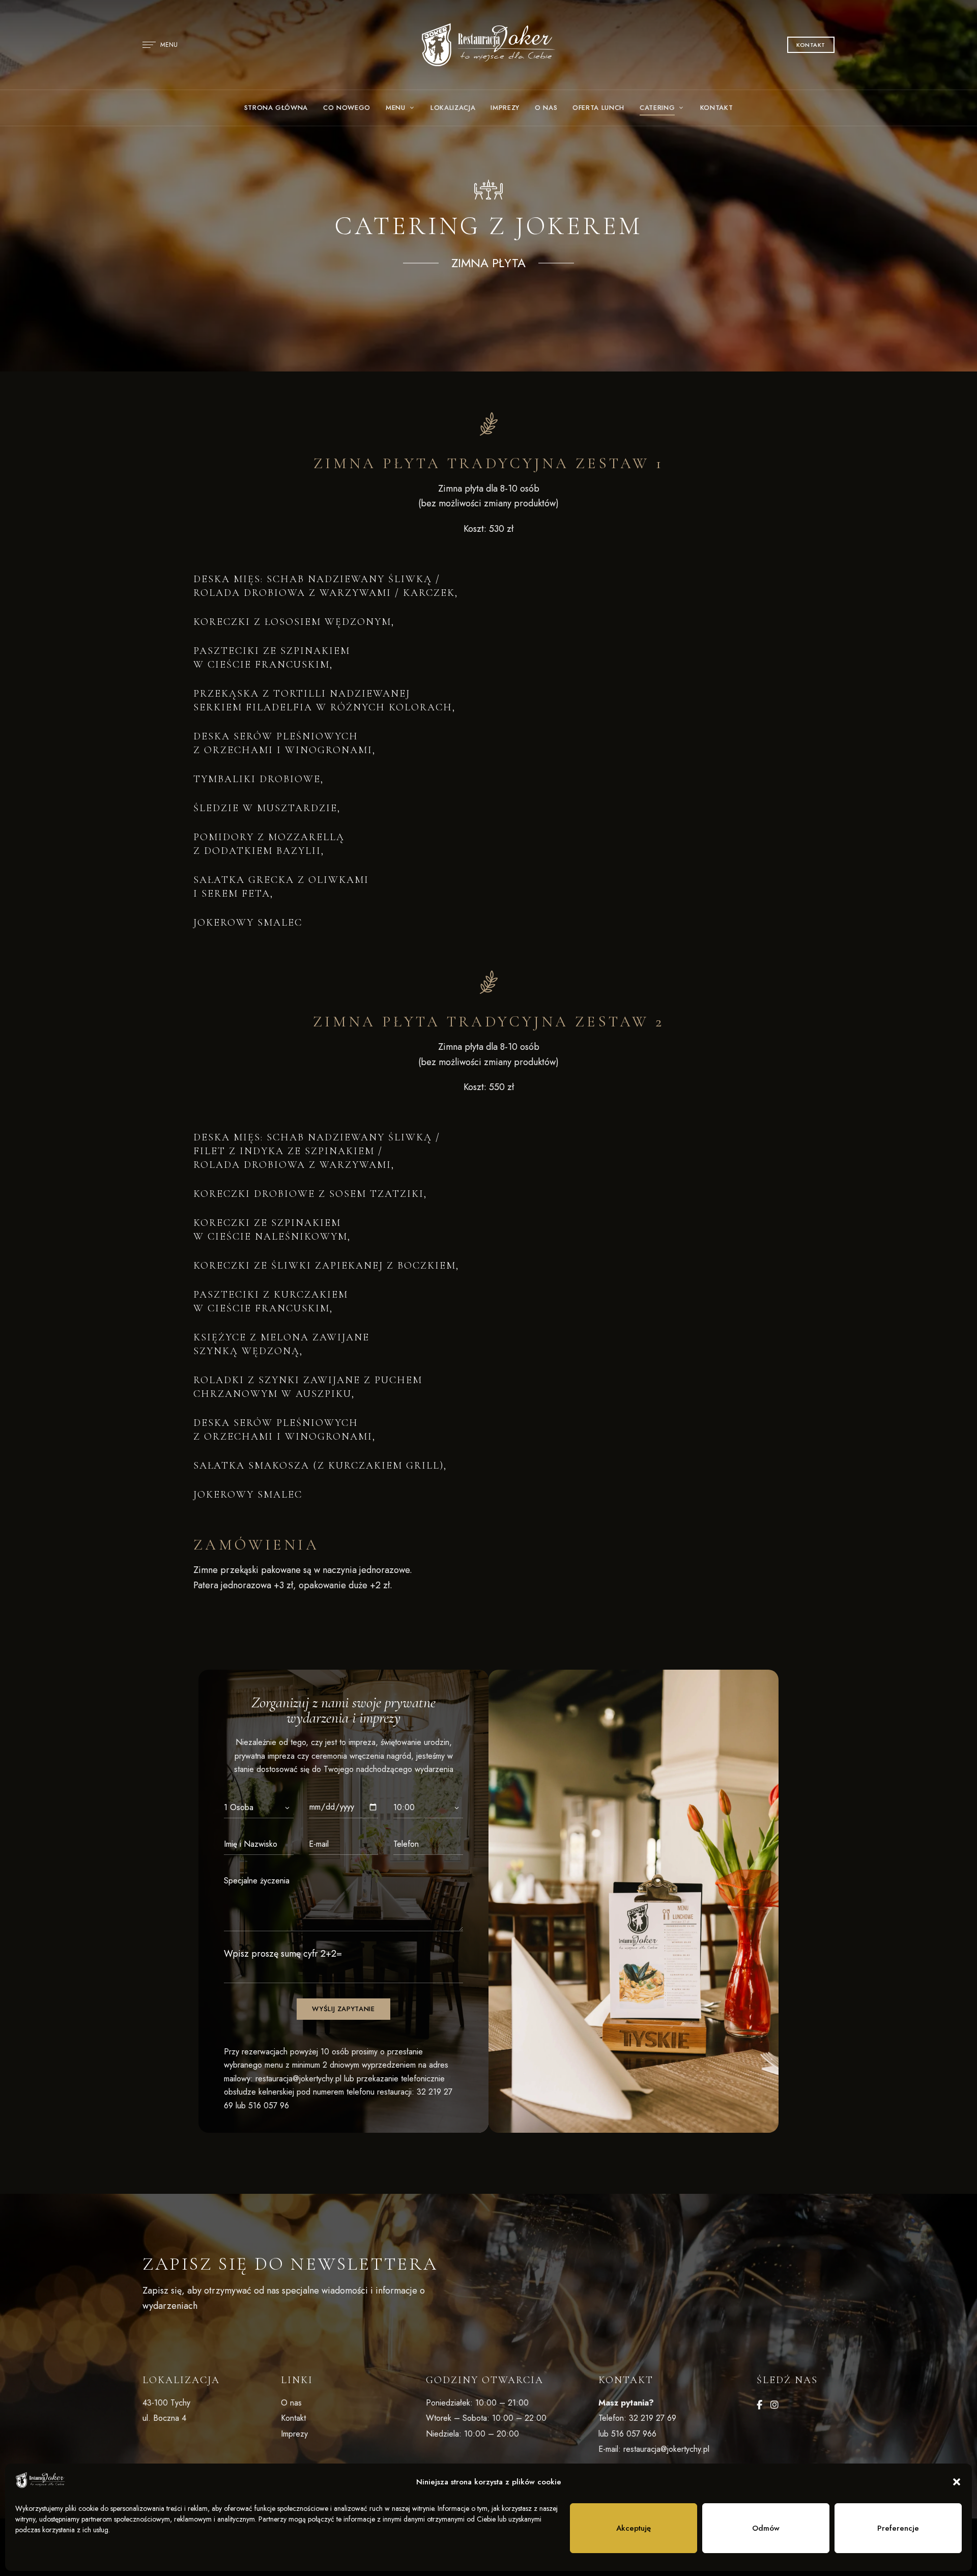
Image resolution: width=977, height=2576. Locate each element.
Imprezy (294, 2434)
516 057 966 (634, 2434)
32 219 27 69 (653, 2418)
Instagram (774, 2405)
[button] (957, 2482)
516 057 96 (269, 2106)
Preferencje (898, 2528)
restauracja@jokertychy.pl (298, 2079)
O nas (291, 2403)
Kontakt (293, 2418)
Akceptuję (634, 2528)
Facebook (759, 2405)
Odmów (766, 2528)
